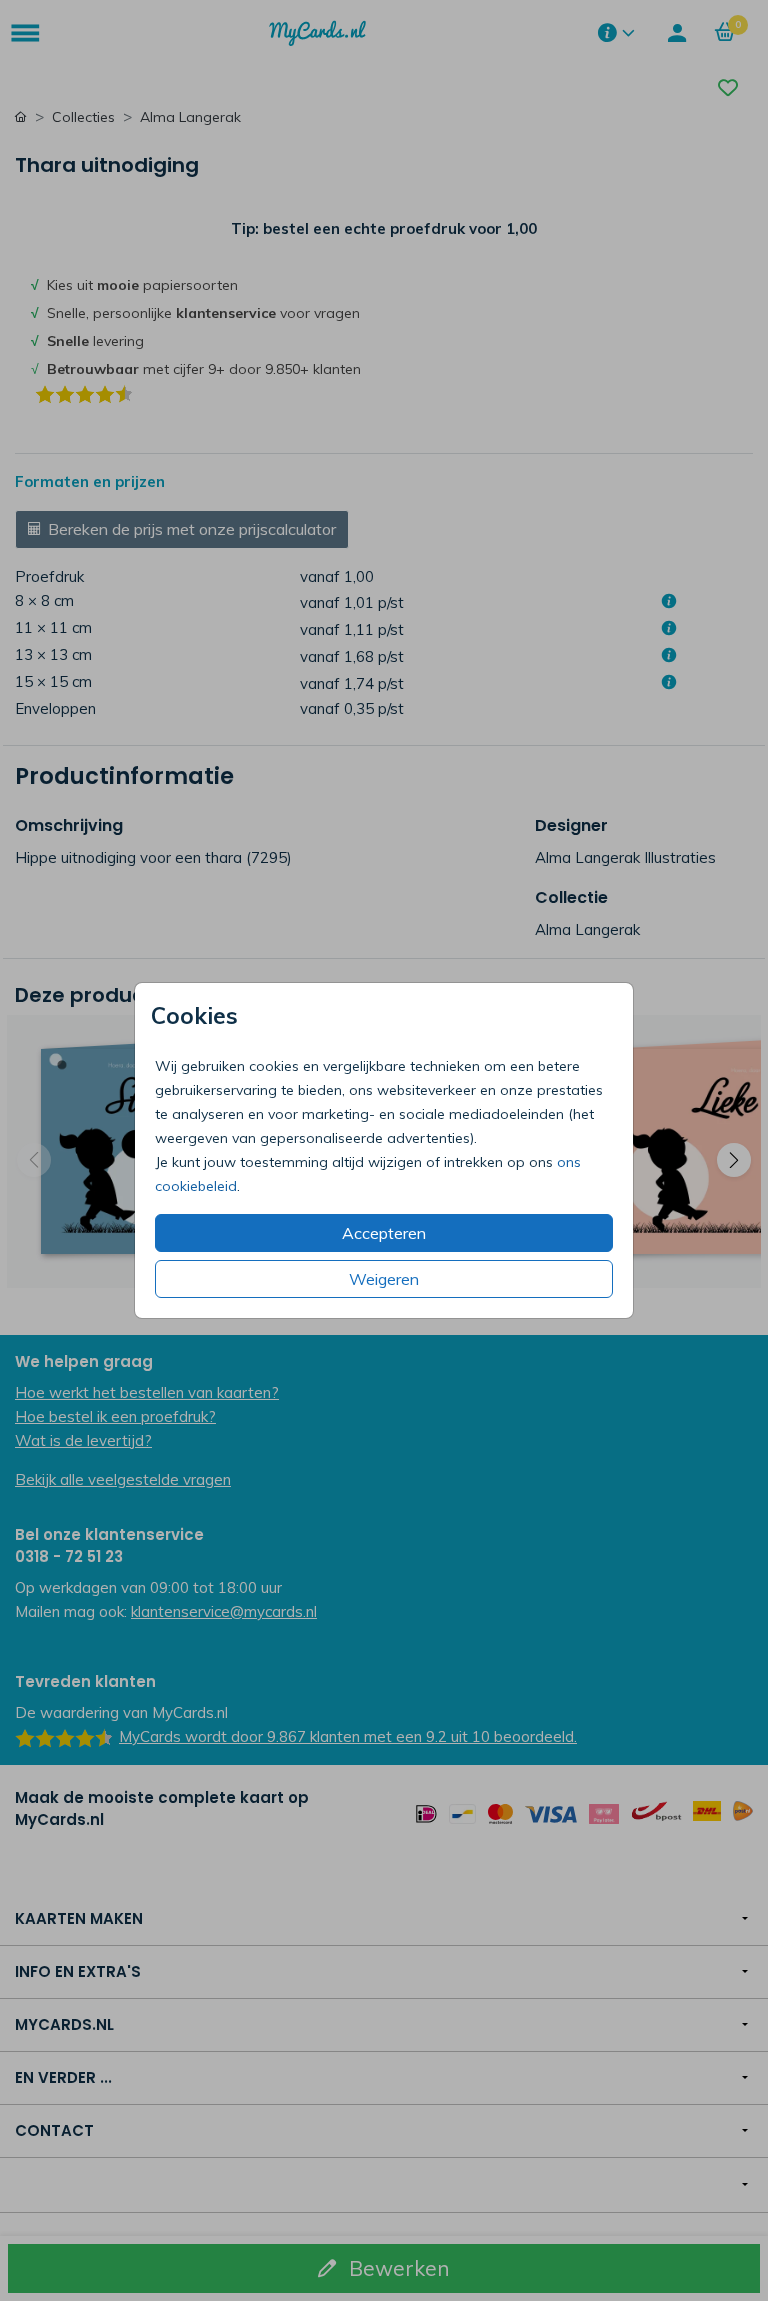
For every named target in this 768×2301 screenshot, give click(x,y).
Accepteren (384, 1233)
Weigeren (384, 1279)
